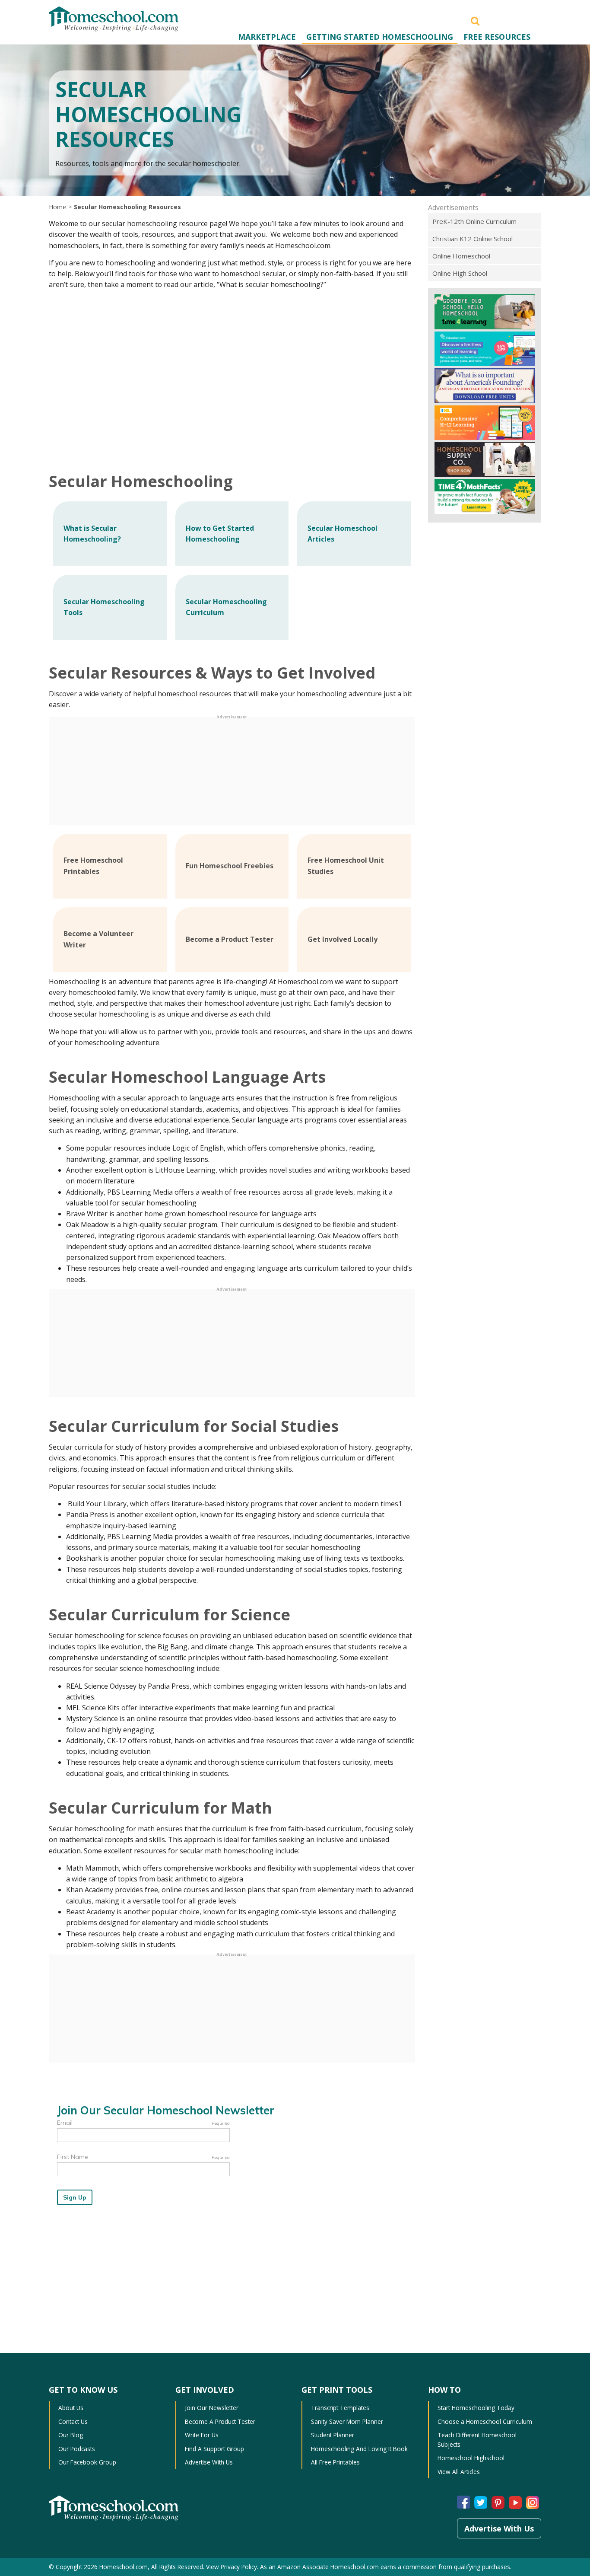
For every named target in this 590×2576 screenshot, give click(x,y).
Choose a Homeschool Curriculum (485, 2421)
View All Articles (459, 2472)
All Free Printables (335, 2462)
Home (57, 207)
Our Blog (71, 2435)
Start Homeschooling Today (476, 2408)
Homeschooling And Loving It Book (359, 2449)
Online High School (460, 273)
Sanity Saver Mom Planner (347, 2421)
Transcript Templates (340, 2408)
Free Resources (497, 37)
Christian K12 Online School (473, 239)
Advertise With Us (209, 2462)
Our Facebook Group (87, 2462)
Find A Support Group (214, 2449)
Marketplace (267, 37)
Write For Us (202, 2435)
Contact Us (73, 2421)
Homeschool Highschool (471, 2458)
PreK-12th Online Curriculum (474, 221)
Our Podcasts (77, 2449)
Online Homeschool (461, 256)
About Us (71, 2408)
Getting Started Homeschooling (380, 37)
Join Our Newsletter (212, 2408)
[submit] (475, 20)
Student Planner (333, 2435)
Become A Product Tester (220, 2421)
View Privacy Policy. (232, 2567)
